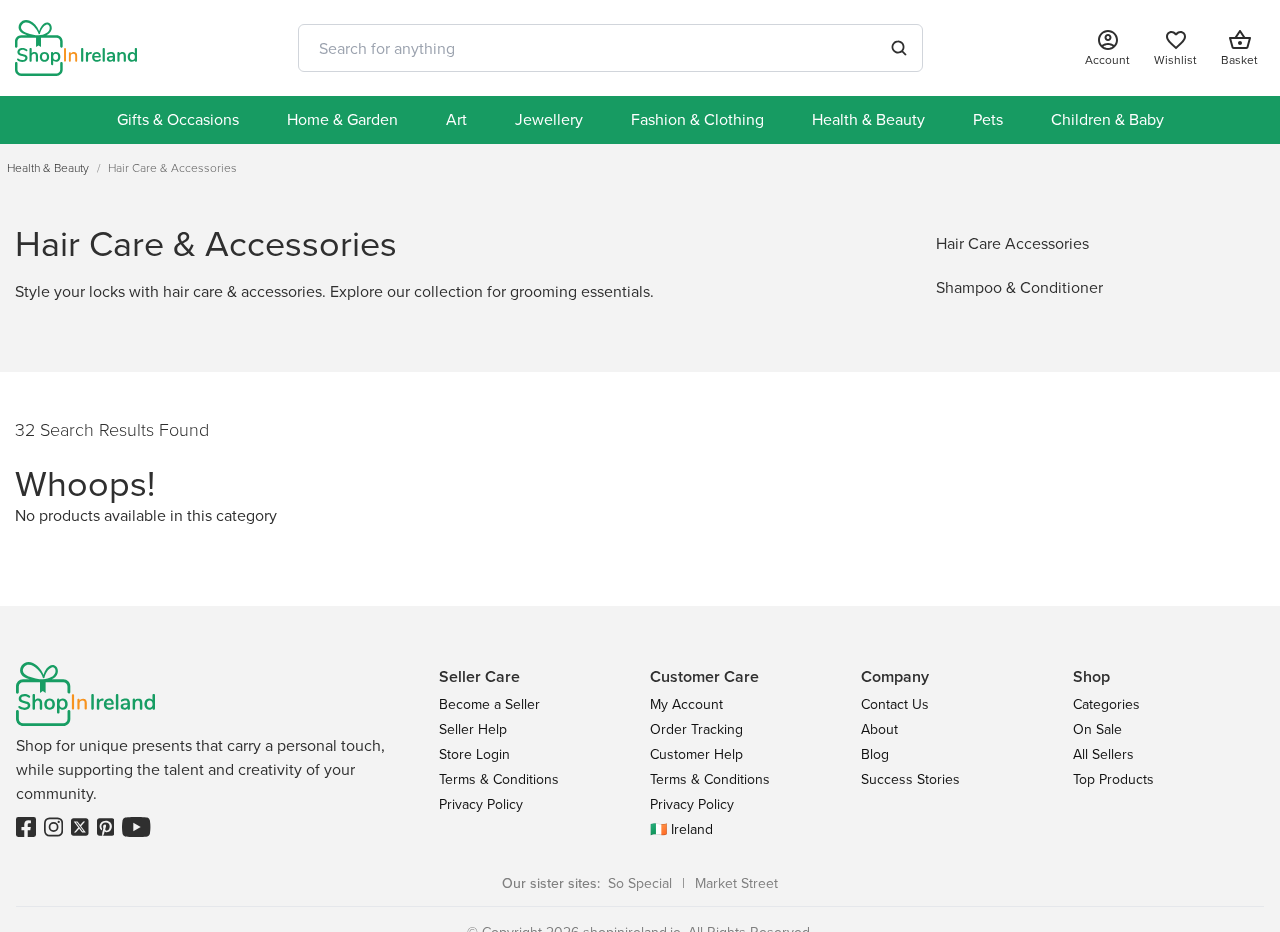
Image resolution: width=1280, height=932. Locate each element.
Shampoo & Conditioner (1019, 287)
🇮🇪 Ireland (681, 829)
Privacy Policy (481, 804)
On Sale (1097, 729)
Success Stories (910, 779)
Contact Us (895, 704)
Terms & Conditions (499, 779)
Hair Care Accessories (1012, 243)
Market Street (736, 883)
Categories (1106, 704)
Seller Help (473, 729)
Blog (875, 754)
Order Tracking (696, 729)
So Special (640, 883)
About (879, 729)
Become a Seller (489, 704)
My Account (686, 704)
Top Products (1113, 779)
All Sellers (1103, 754)
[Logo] (76, 48)
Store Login (474, 754)
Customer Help (696, 754)
